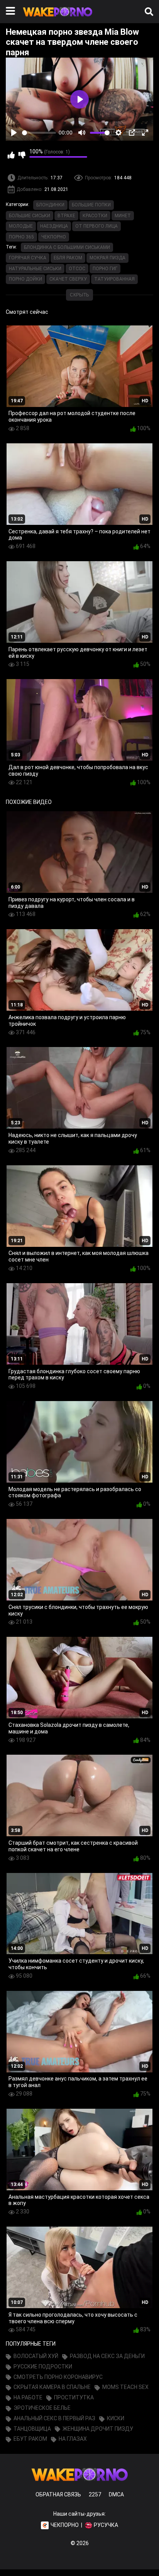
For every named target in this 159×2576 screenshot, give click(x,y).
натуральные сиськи (35, 269)
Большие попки (91, 205)
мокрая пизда (107, 258)
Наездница (54, 226)
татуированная (114, 279)
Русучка (106, 2525)
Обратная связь (58, 2494)
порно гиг (105, 269)
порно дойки (25, 279)
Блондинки (50, 205)
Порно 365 (21, 237)
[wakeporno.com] (58, 18)
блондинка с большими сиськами (67, 247)
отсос (77, 269)
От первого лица (96, 226)
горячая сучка (28, 258)
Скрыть (79, 295)
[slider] (39, 133)
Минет (123, 216)
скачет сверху (68, 279)
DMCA (116, 2494)
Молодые (21, 226)
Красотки (95, 216)
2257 (95, 2494)
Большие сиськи (30, 216)
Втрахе (66, 216)
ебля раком (68, 258)
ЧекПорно (54, 237)
